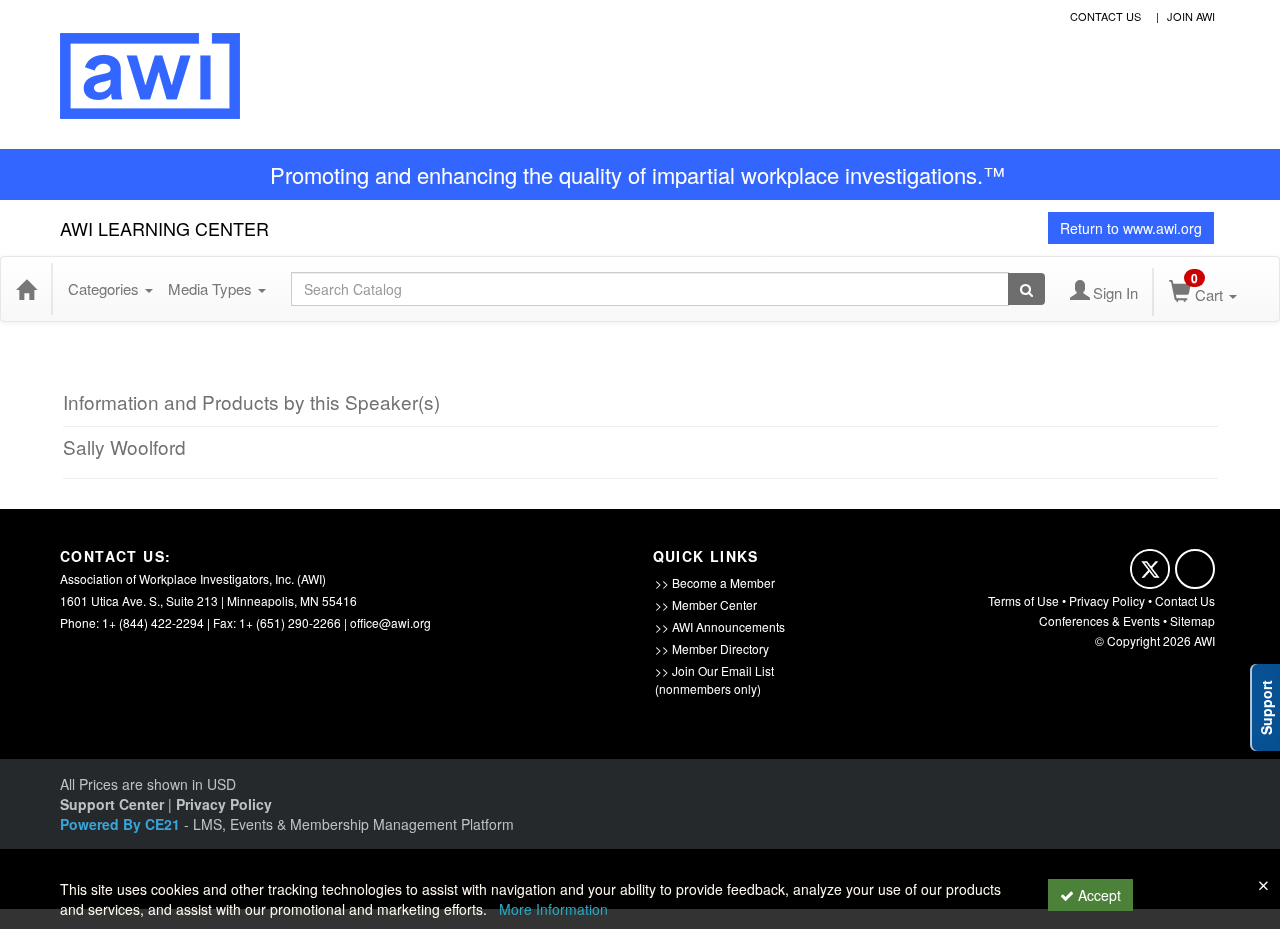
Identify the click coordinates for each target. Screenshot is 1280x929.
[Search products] (1026, 289)
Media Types (212, 288)
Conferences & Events (1099, 620)
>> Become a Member (715, 582)
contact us (1105, 16)
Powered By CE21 (122, 824)
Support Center (112, 804)
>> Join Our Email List (714, 670)
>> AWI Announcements (720, 626)
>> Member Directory (712, 648)
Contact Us (1185, 600)
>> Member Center (706, 604)
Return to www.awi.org (1131, 228)
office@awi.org (390, 622)
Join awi (1191, 16)
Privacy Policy (1107, 600)
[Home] (26, 289)
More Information (553, 909)
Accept (1097, 895)
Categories (105, 288)
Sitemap (1192, 620)
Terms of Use (1023, 600)
